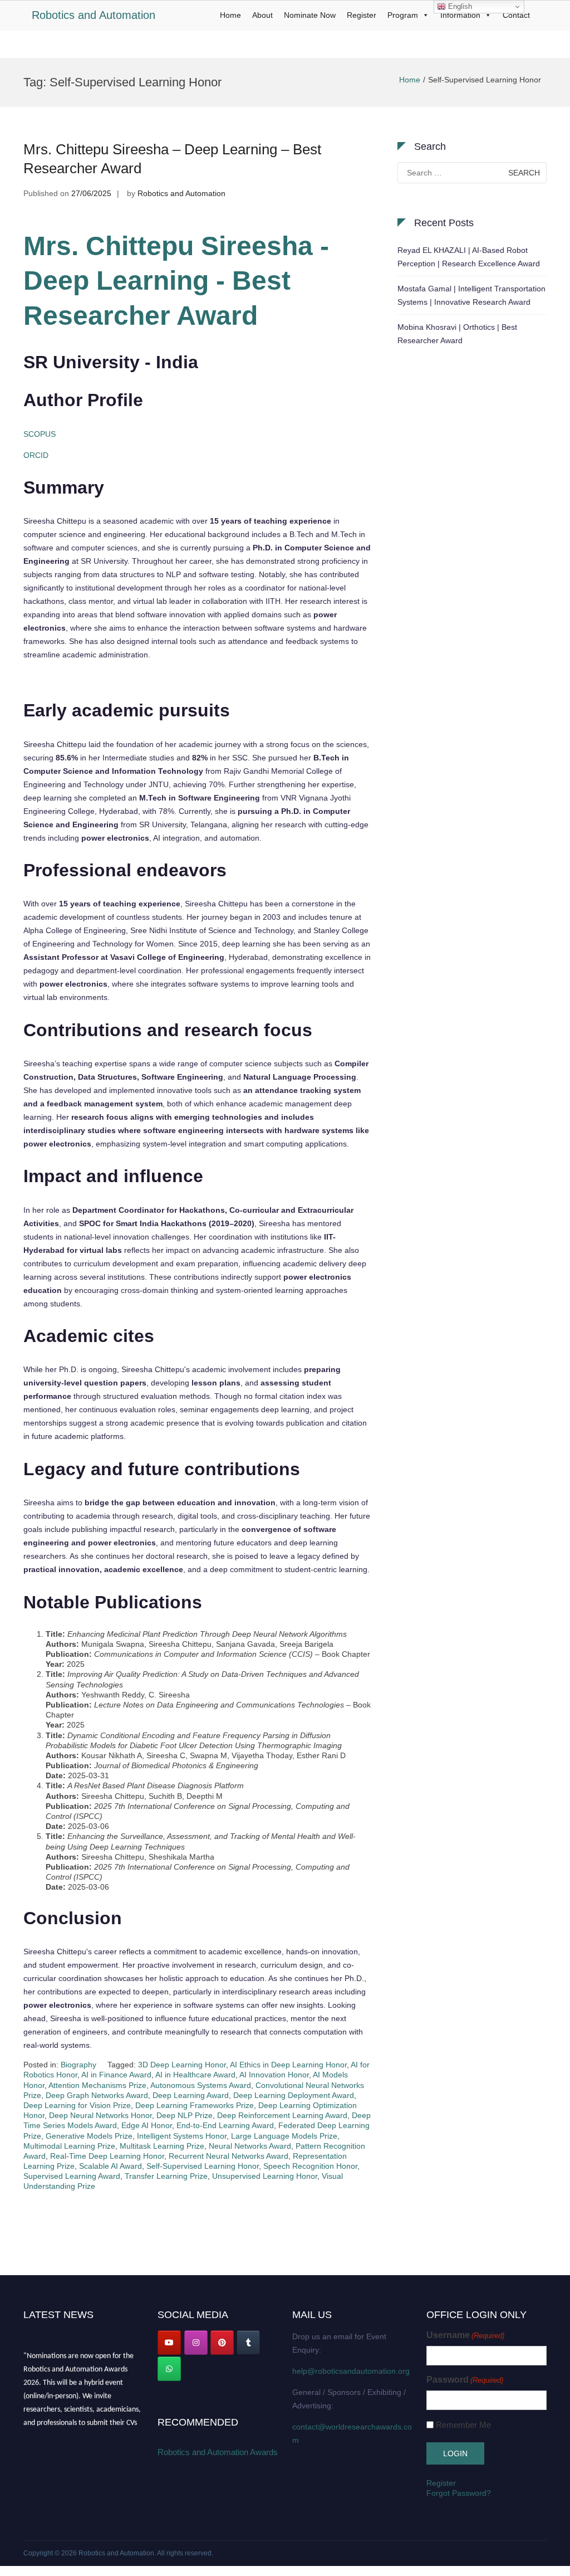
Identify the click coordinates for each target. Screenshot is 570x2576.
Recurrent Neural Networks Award (229, 2156)
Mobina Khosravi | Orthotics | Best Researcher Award (457, 334)
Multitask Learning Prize (162, 2146)
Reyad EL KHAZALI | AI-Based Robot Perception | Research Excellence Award (469, 257)
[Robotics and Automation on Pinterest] (222, 2343)
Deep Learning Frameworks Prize (195, 2105)
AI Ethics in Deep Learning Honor (288, 2065)
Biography (78, 2065)
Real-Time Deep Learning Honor (107, 2156)
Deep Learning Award (191, 2095)
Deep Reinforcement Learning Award (282, 2115)
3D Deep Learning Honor (182, 2065)
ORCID (36, 455)
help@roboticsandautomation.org (351, 2371)
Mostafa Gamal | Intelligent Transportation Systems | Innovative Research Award (471, 295)
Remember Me (463, 2425)
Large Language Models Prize (284, 2136)
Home (230, 15)
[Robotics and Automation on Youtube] (169, 2343)
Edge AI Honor (147, 2125)
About (262, 15)
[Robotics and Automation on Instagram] (196, 2343)
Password (465, 2380)
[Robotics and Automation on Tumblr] (248, 2343)
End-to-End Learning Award (225, 2125)
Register (362, 15)
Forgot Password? (459, 2493)
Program (403, 15)
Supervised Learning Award (72, 2176)
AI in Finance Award (116, 2075)
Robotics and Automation (94, 15)
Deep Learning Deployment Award (294, 2095)
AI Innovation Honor (274, 2075)
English (459, 6)
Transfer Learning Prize (166, 2176)
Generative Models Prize (89, 2136)
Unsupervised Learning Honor (265, 2176)
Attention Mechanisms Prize (97, 2085)
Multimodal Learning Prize (69, 2146)
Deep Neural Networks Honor (100, 2115)
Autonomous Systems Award (201, 2085)
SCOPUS (40, 434)
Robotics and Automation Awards (218, 2452)
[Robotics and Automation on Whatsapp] (169, 2369)
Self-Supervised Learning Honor (203, 2166)
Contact (516, 15)
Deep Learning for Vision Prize (77, 2105)
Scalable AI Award (110, 2166)
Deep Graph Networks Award (97, 2095)
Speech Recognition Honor (310, 2166)
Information (460, 15)
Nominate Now (310, 15)
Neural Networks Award (250, 2146)
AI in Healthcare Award (195, 2075)
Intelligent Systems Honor (182, 2136)
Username (465, 2335)
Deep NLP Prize (185, 2115)
